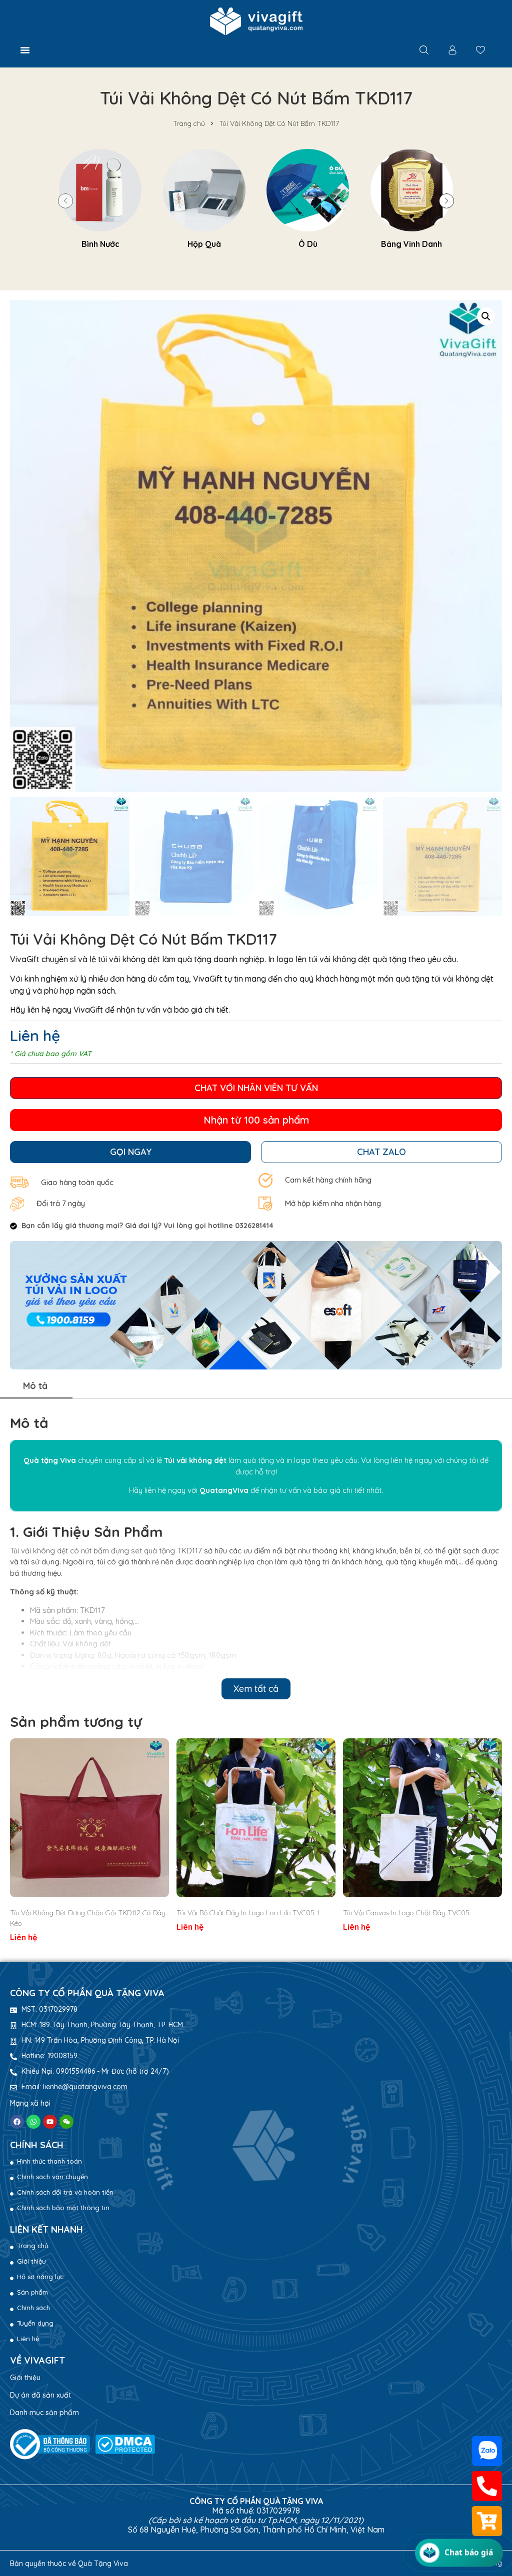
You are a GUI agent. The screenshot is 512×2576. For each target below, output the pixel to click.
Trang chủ (189, 123)
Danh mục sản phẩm (44, 2413)
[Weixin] (66, 2122)
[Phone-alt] (487, 2486)
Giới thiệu (25, 2378)
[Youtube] (50, 2122)
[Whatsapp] (33, 2122)
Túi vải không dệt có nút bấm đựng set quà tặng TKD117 (106, 1551)
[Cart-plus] (487, 2521)
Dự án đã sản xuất (40, 2395)
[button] (25, 50)
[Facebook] (17, 2122)
